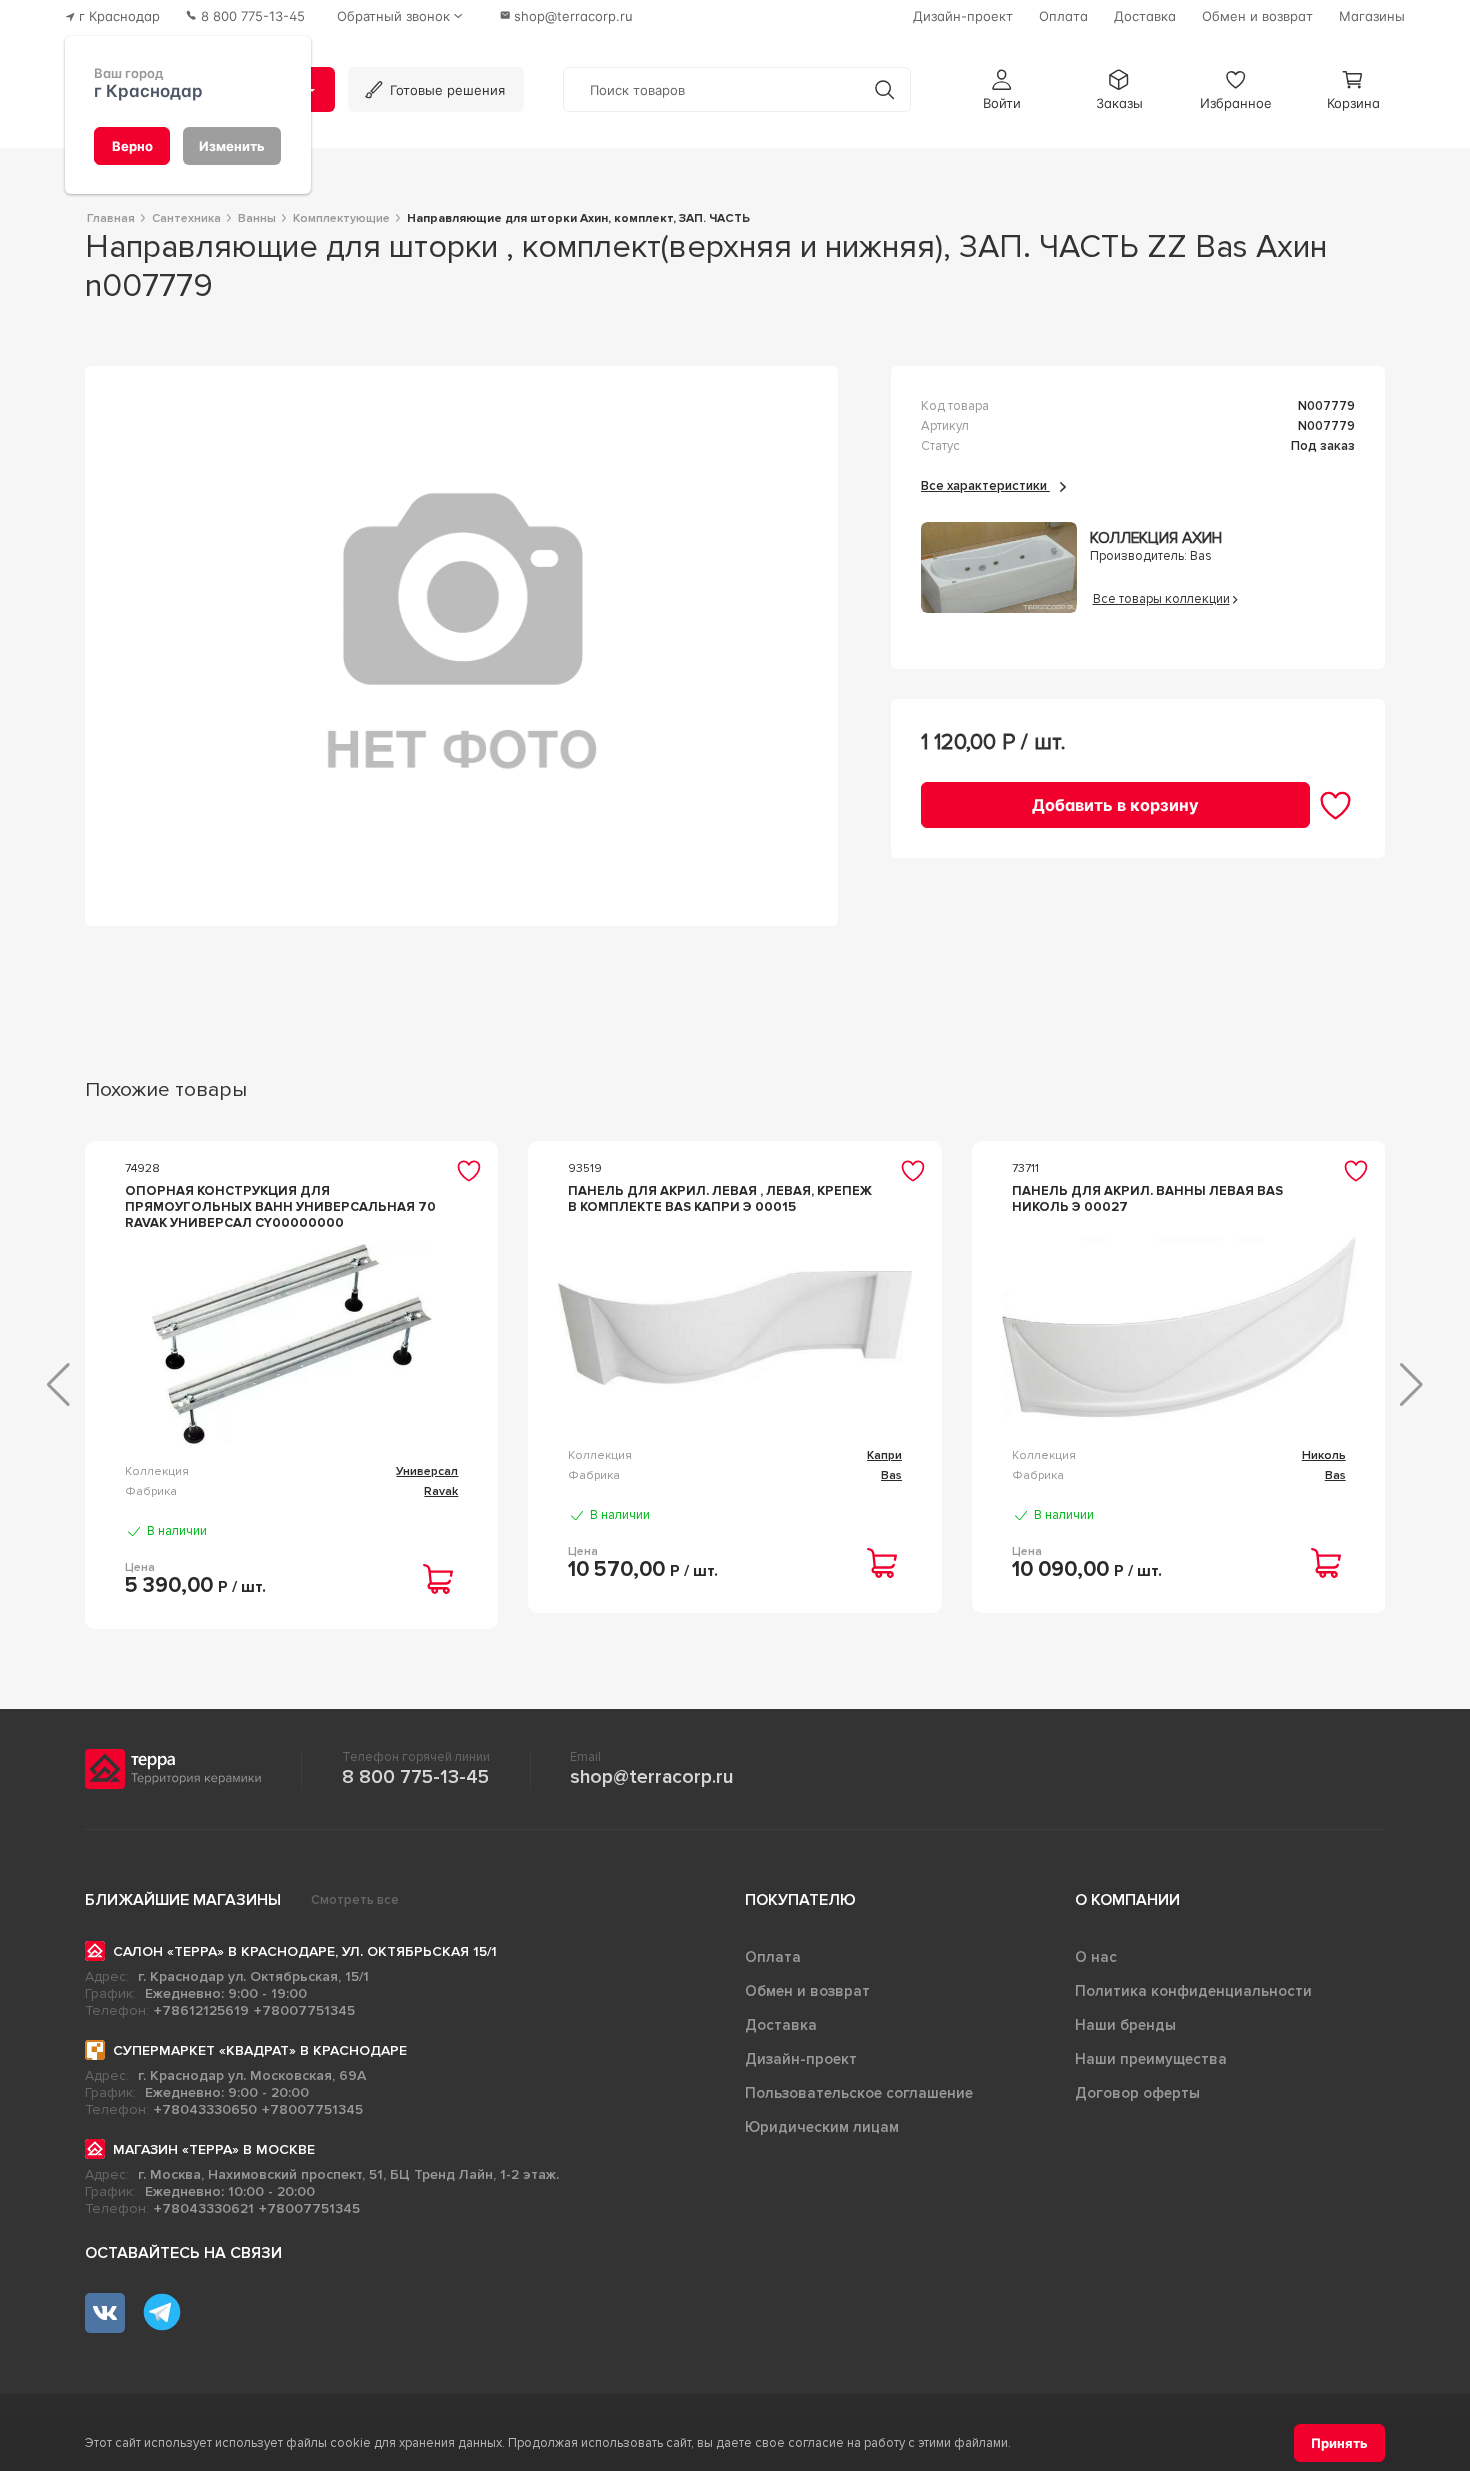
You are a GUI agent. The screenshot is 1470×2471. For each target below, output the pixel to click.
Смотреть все (355, 1900)
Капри (884, 1455)
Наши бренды (1125, 2025)
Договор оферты (1137, 2093)
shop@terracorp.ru (651, 1777)
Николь (1324, 1455)
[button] (1002, 89)
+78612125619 (201, 2010)
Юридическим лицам (822, 2127)
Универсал (427, 1471)
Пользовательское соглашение (859, 2093)
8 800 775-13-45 (415, 1777)
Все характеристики (985, 486)
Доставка (781, 2025)
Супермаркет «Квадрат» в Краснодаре (260, 2050)
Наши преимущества (1151, 2059)
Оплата (773, 1957)
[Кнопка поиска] (884, 89)
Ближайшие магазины (183, 1900)
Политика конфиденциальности (1193, 1991)
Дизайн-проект (801, 2059)
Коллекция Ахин (1156, 538)
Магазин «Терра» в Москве (214, 2149)
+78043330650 (205, 2109)
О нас (1096, 1957)
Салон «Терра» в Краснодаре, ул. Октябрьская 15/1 (305, 1951)
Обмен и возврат (807, 1991)
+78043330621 (204, 2208)
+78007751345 (304, 2010)
